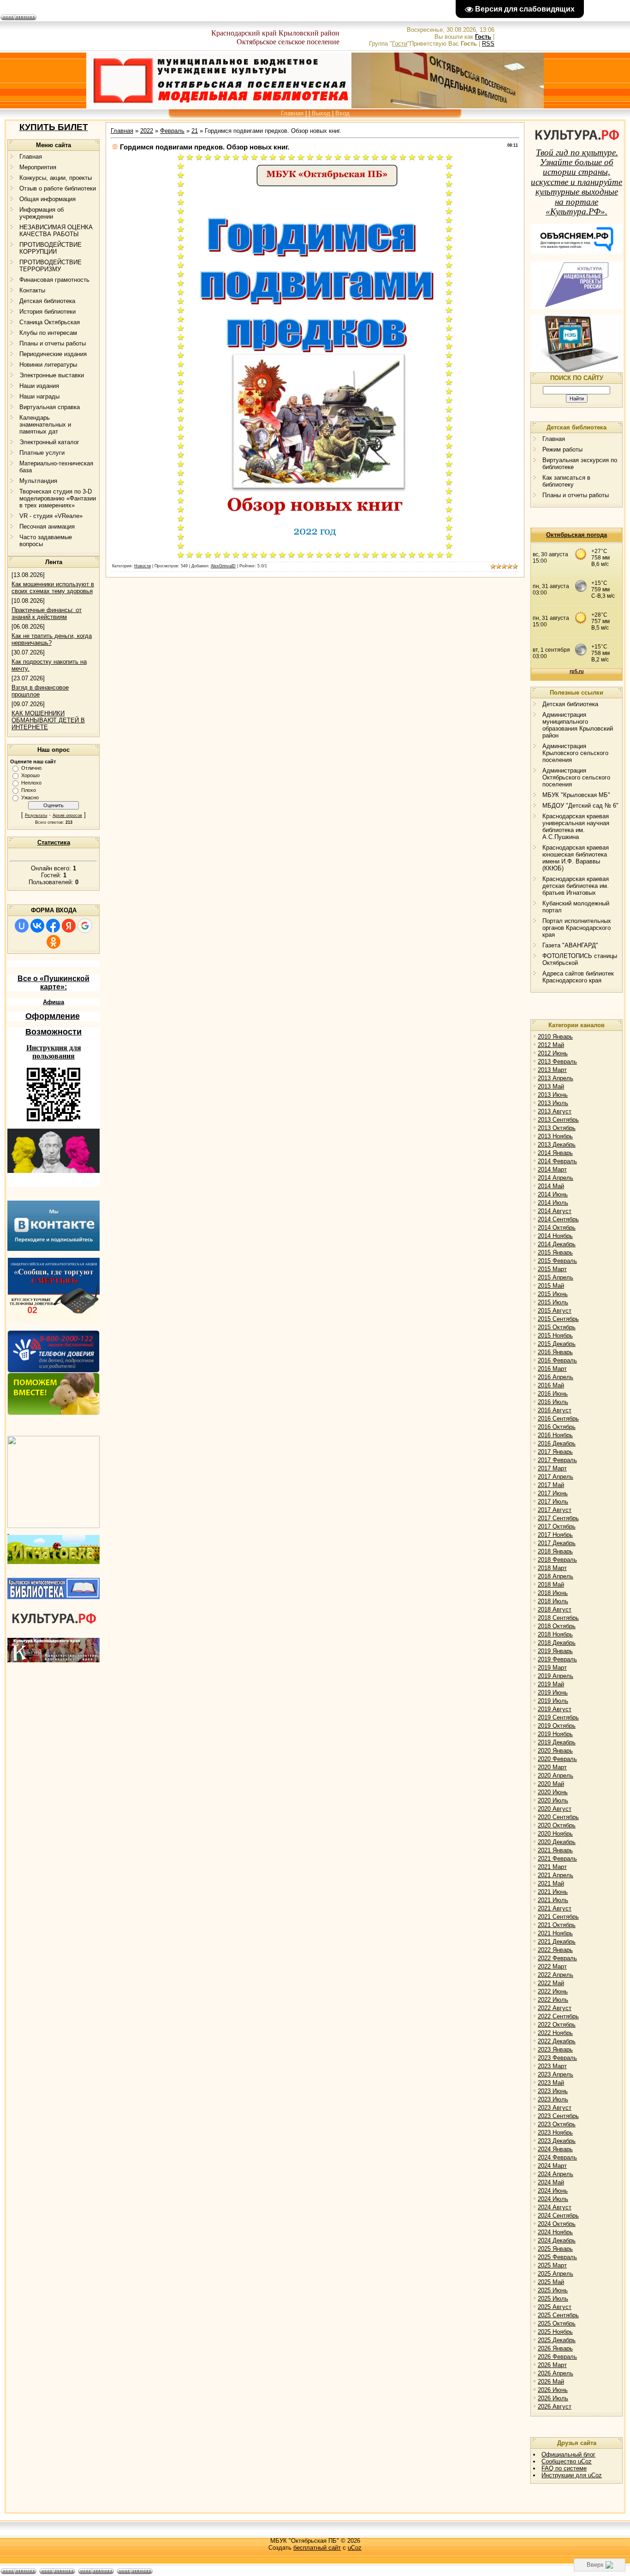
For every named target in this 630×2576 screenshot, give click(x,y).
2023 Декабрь (557, 2141)
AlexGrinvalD (223, 566)
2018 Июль (553, 1601)
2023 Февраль (557, 2058)
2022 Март (552, 1966)
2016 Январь (555, 1352)
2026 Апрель (556, 2373)
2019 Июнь (553, 1693)
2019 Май (551, 1684)
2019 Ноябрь (555, 1734)
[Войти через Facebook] (53, 926)
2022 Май (551, 1983)
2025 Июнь (553, 2290)
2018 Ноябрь (555, 1634)
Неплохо (31, 783)
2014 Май (551, 1186)
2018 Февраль (557, 1560)
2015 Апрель (556, 1277)
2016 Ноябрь (555, 1435)
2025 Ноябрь (555, 2332)
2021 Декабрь (557, 1942)
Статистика (54, 842)
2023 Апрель (556, 2074)
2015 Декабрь (557, 1344)
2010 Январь (555, 1037)
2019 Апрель (556, 1676)
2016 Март (552, 1369)
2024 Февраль (557, 2157)
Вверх (596, 2565)
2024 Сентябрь (558, 2216)
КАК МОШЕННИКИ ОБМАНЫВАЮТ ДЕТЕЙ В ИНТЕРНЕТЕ (48, 720)
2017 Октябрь (557, 1526)
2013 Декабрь (557, 1145)
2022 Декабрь (557, 2041)
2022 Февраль (557, 1958)
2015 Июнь (553, 1294)
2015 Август (555, 1311)
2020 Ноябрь (555, 1834)
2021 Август (555, 1908)
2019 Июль (553, 1701)
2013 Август (555, 1111)
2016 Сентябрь (558, 1419)
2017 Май (551, 1485)
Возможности (53, 1032)
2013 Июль (553, 1103)
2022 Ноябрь (555, 2033)
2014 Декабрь (557, 1244)
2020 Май (551, 1784)
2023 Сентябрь (558, 2116)
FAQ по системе (564, 2468)
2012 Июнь (553, 1053)
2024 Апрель (556, 2174)
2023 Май (551, 2083)
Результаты (36, 815)
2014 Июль (553, 1203)
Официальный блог (568, 2454)
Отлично (31, 768)
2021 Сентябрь (558, 1917)
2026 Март (552, 2365)
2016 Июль (553, 1402)
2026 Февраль (557, 2357)
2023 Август (555, 2108)
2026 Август (555, 2406)
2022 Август (555, 2008)
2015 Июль (553, 1302)
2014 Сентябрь (558, 1219)
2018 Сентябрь (558, 1618)
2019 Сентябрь (558, 1717)
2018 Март (552, 1568)
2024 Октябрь (557, 2224)
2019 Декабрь (557, 1742)
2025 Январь (555, 2249)
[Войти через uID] (22, 926)
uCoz (355, 2548)
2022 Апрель (556, 1975)
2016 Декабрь (557, 1443)
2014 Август (555, 1211)
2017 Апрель (556, 1477)
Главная (292, 113)
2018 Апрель (556, 1576)
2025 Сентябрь (558, 2315)
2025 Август (555, 2307)
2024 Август (555, 2207)
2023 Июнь (553, 2091)
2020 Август (555, 1809)
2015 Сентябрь (558, 1319)
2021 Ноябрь (555, 1933)
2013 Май (551, 1086)
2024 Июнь (553, 2191)
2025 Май (551, 2282)
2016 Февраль (557, 1360)
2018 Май (551, 1585)
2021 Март (552, 1867)
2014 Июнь (553, 1194)
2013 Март (552, 1070)
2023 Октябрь (557, 2124)
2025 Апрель (556, 2274)
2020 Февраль (557, 1759)
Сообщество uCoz (567, 2461)
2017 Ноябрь (555, 1535)
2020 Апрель (556, 1776)
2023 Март (552, 2066)
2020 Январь (555, 1751)
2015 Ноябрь (555, 1336)
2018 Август (555, 1609)
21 (195, 131)
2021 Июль (553, 1900)
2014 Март (552, 1169)
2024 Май (551, 2182)
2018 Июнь (553, 1593)
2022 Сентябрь (558, 2016)
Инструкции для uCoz (572, 2475)
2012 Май (551, 1045)
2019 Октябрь (557, 1726)
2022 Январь (555, 1950)
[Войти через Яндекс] (69, 926)
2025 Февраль (557, 2257)
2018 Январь (555, 1551)
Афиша (53, 1002)
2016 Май (551, 1385)
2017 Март (552, 1468)
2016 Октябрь (557, 1427)
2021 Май (551, 1883)
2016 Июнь (553, 1394)
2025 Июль (553, 2299)
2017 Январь (555, 1452)
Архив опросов (67, 815)
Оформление (53, 1016)
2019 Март (552, 1668)
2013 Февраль (557, 1062)
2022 (147, 131)
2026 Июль (553, 2398)
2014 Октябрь (557, 1228)
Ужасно (30, 797)
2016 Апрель (556, 1377)
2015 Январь (555, 1252)
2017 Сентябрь (558, 1518)
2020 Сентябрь (558, 1817)
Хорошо (30, 775)
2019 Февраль (557, 1659)
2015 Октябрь (557, 1327)
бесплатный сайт (317, 2548)
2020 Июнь (553, 1792)
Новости (143, 566)
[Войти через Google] (85, 926)
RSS (488, 44)
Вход (342, 113)
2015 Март (552, 1269)
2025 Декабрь (557, 2340)
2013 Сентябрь (558, 1120)
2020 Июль (553, 1800)
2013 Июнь (553, 1095)
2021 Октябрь (557, 1925)
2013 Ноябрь (555, 1136)
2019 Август (555, 1709)
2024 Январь (555, 2149)
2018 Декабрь (557, 1643)
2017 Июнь (553, 1493)
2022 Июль (553, 2000)
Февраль (172, 131)
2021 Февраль (557, 1859)
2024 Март (552, 2166)
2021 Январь (555, 1850)
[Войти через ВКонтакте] (37, 926)
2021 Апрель (556, 1875)
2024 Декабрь (557, 2240)
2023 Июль (553, 2099)
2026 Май (551, 2382)
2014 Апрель (556, 1178)
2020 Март (552, 1767)
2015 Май (551, 1286)
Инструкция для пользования (54, 1052)
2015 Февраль (557, 1261)
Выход (321, 113)
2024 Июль (553, 2199)
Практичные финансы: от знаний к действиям (47, 613)
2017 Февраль (557, 1460)
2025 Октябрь (557, 2323)
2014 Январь (555, 1153)
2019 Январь (555, 1651)
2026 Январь (555, 2348)
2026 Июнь (553, 2390)
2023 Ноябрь (555, 2133)
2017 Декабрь (557, 1543)
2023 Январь (555, 2049)
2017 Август (555, 1510)
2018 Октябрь (557, 1626)
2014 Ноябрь (555, 1236)
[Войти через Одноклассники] (53, 942)
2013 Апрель (556, 1078)
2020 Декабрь (557, 1842)
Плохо (29, 790)
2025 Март (552, 2265)
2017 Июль (553, 1502)
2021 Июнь (553, 1892)
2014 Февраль (557, 1161)
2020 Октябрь (557, 1825)
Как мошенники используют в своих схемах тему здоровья (53, 588)
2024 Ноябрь (555, 2232)
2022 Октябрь (557, 2025)
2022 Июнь (553, 1991)
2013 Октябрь (557, 1128)
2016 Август (555, 1410)
